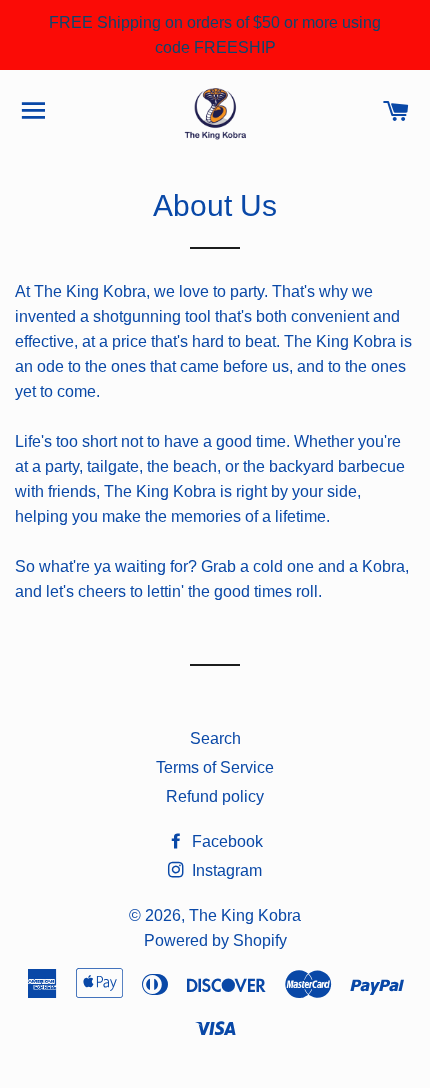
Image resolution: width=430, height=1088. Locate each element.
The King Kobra (245, 915)
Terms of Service (215, 767)
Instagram (225, 870)
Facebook (225, 841)
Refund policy (215, 796)
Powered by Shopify (215, 940)
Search (215, 738)
